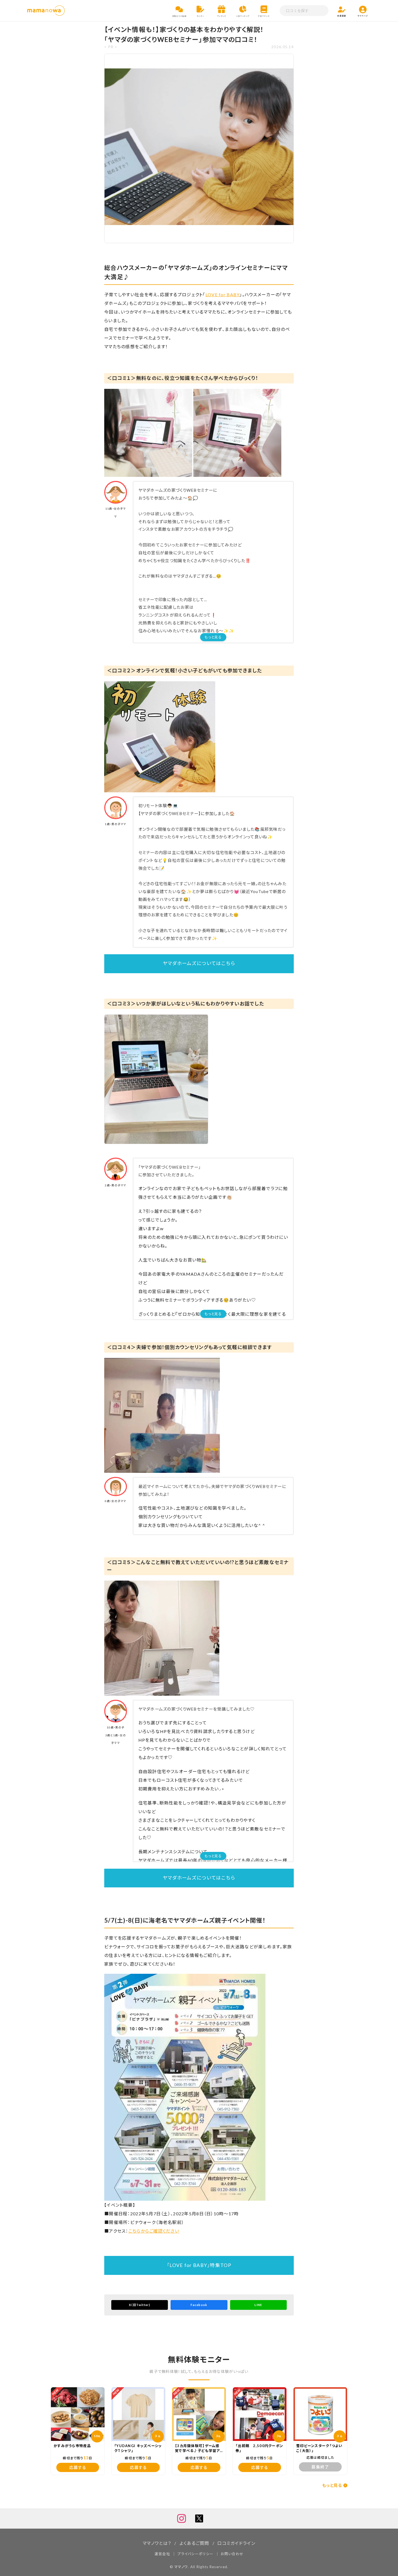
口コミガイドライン (236, 2543)
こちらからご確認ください (154, 2231)
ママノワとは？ (157, 2543)
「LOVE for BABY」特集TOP (199, 2265)
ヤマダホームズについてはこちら (199, 963)
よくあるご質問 (194, 2543)
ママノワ (181, 2567)
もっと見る (213, 637)
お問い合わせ (232, 2554)
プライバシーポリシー (195, 2554)
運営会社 (162, 2554)
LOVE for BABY (223, 294)
